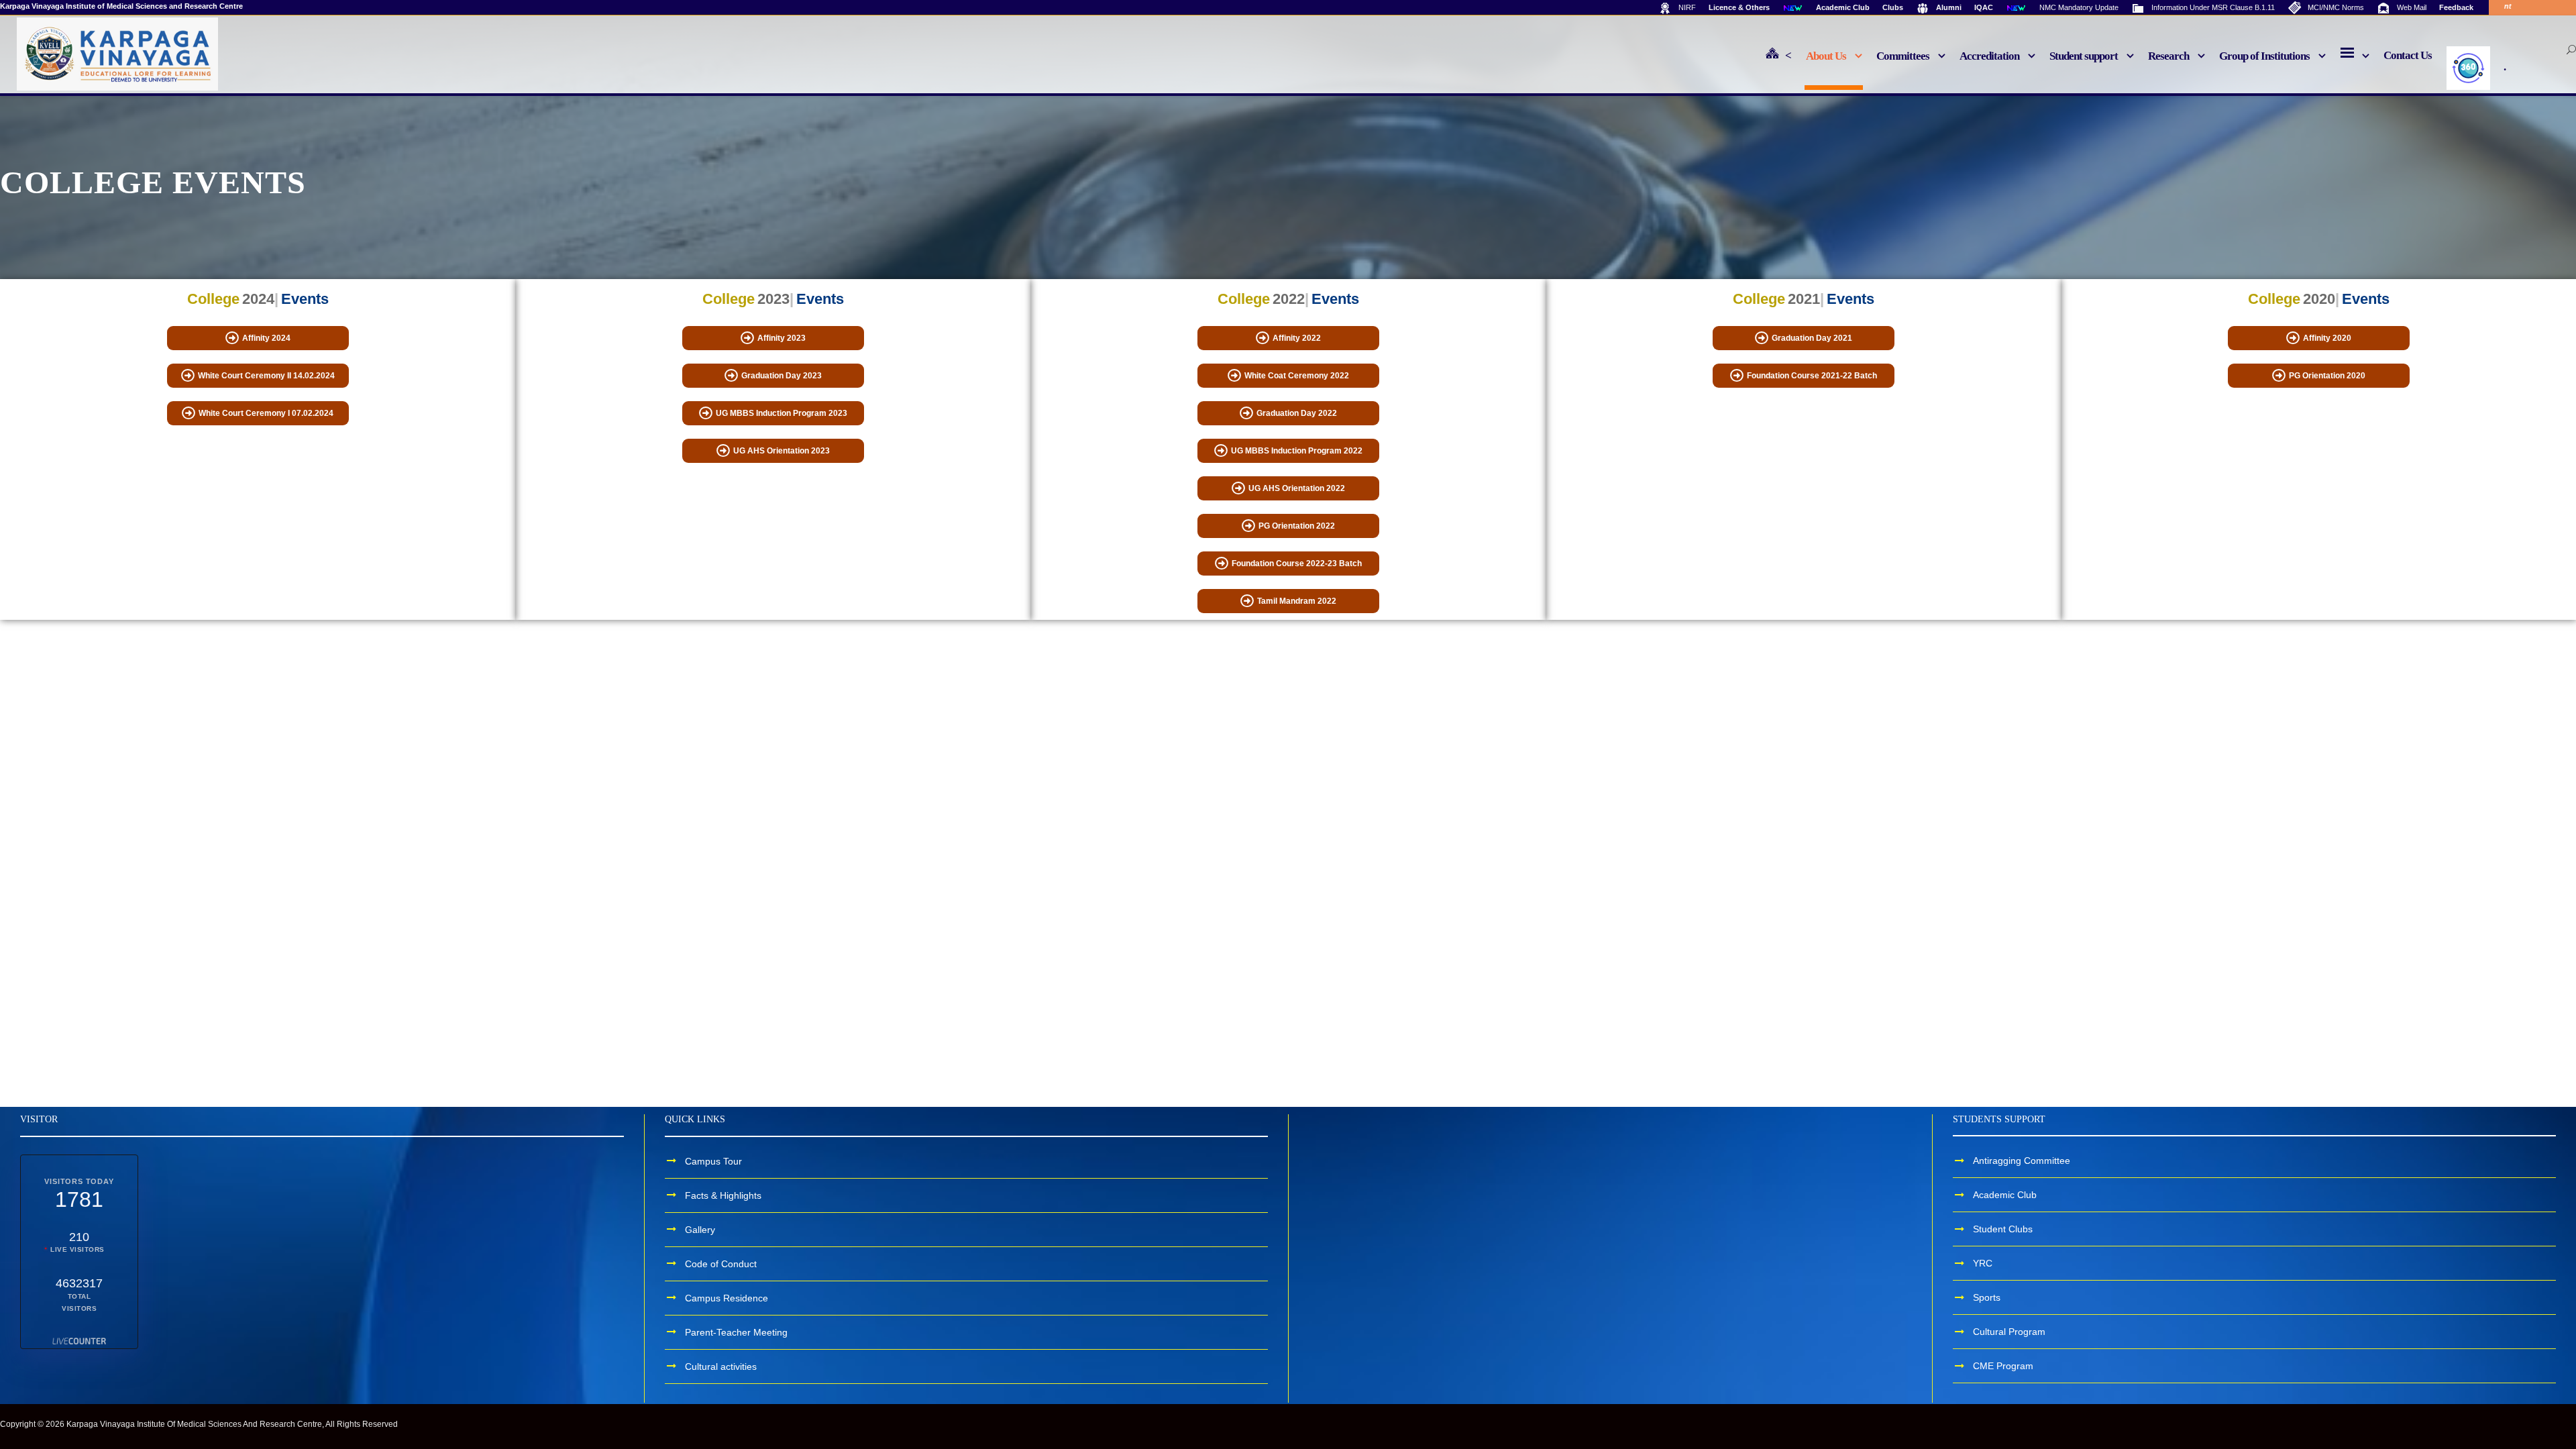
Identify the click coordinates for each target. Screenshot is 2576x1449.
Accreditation (1989, 56)
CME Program (2003, 1366)
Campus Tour (713, 1161)
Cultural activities (721, 1366)
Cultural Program (2009, 1332)
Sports (1987, 1297)
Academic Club (2005, 1195)
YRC (1983, 1263)
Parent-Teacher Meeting (736, 1332)
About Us (1826, 56)
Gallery (700, 1229)
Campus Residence (727, 1297)
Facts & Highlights (723, 1195)
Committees (1903, 56)
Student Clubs (2003, 1229)
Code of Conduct (721, 1263)
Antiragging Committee (2022, 1161)
